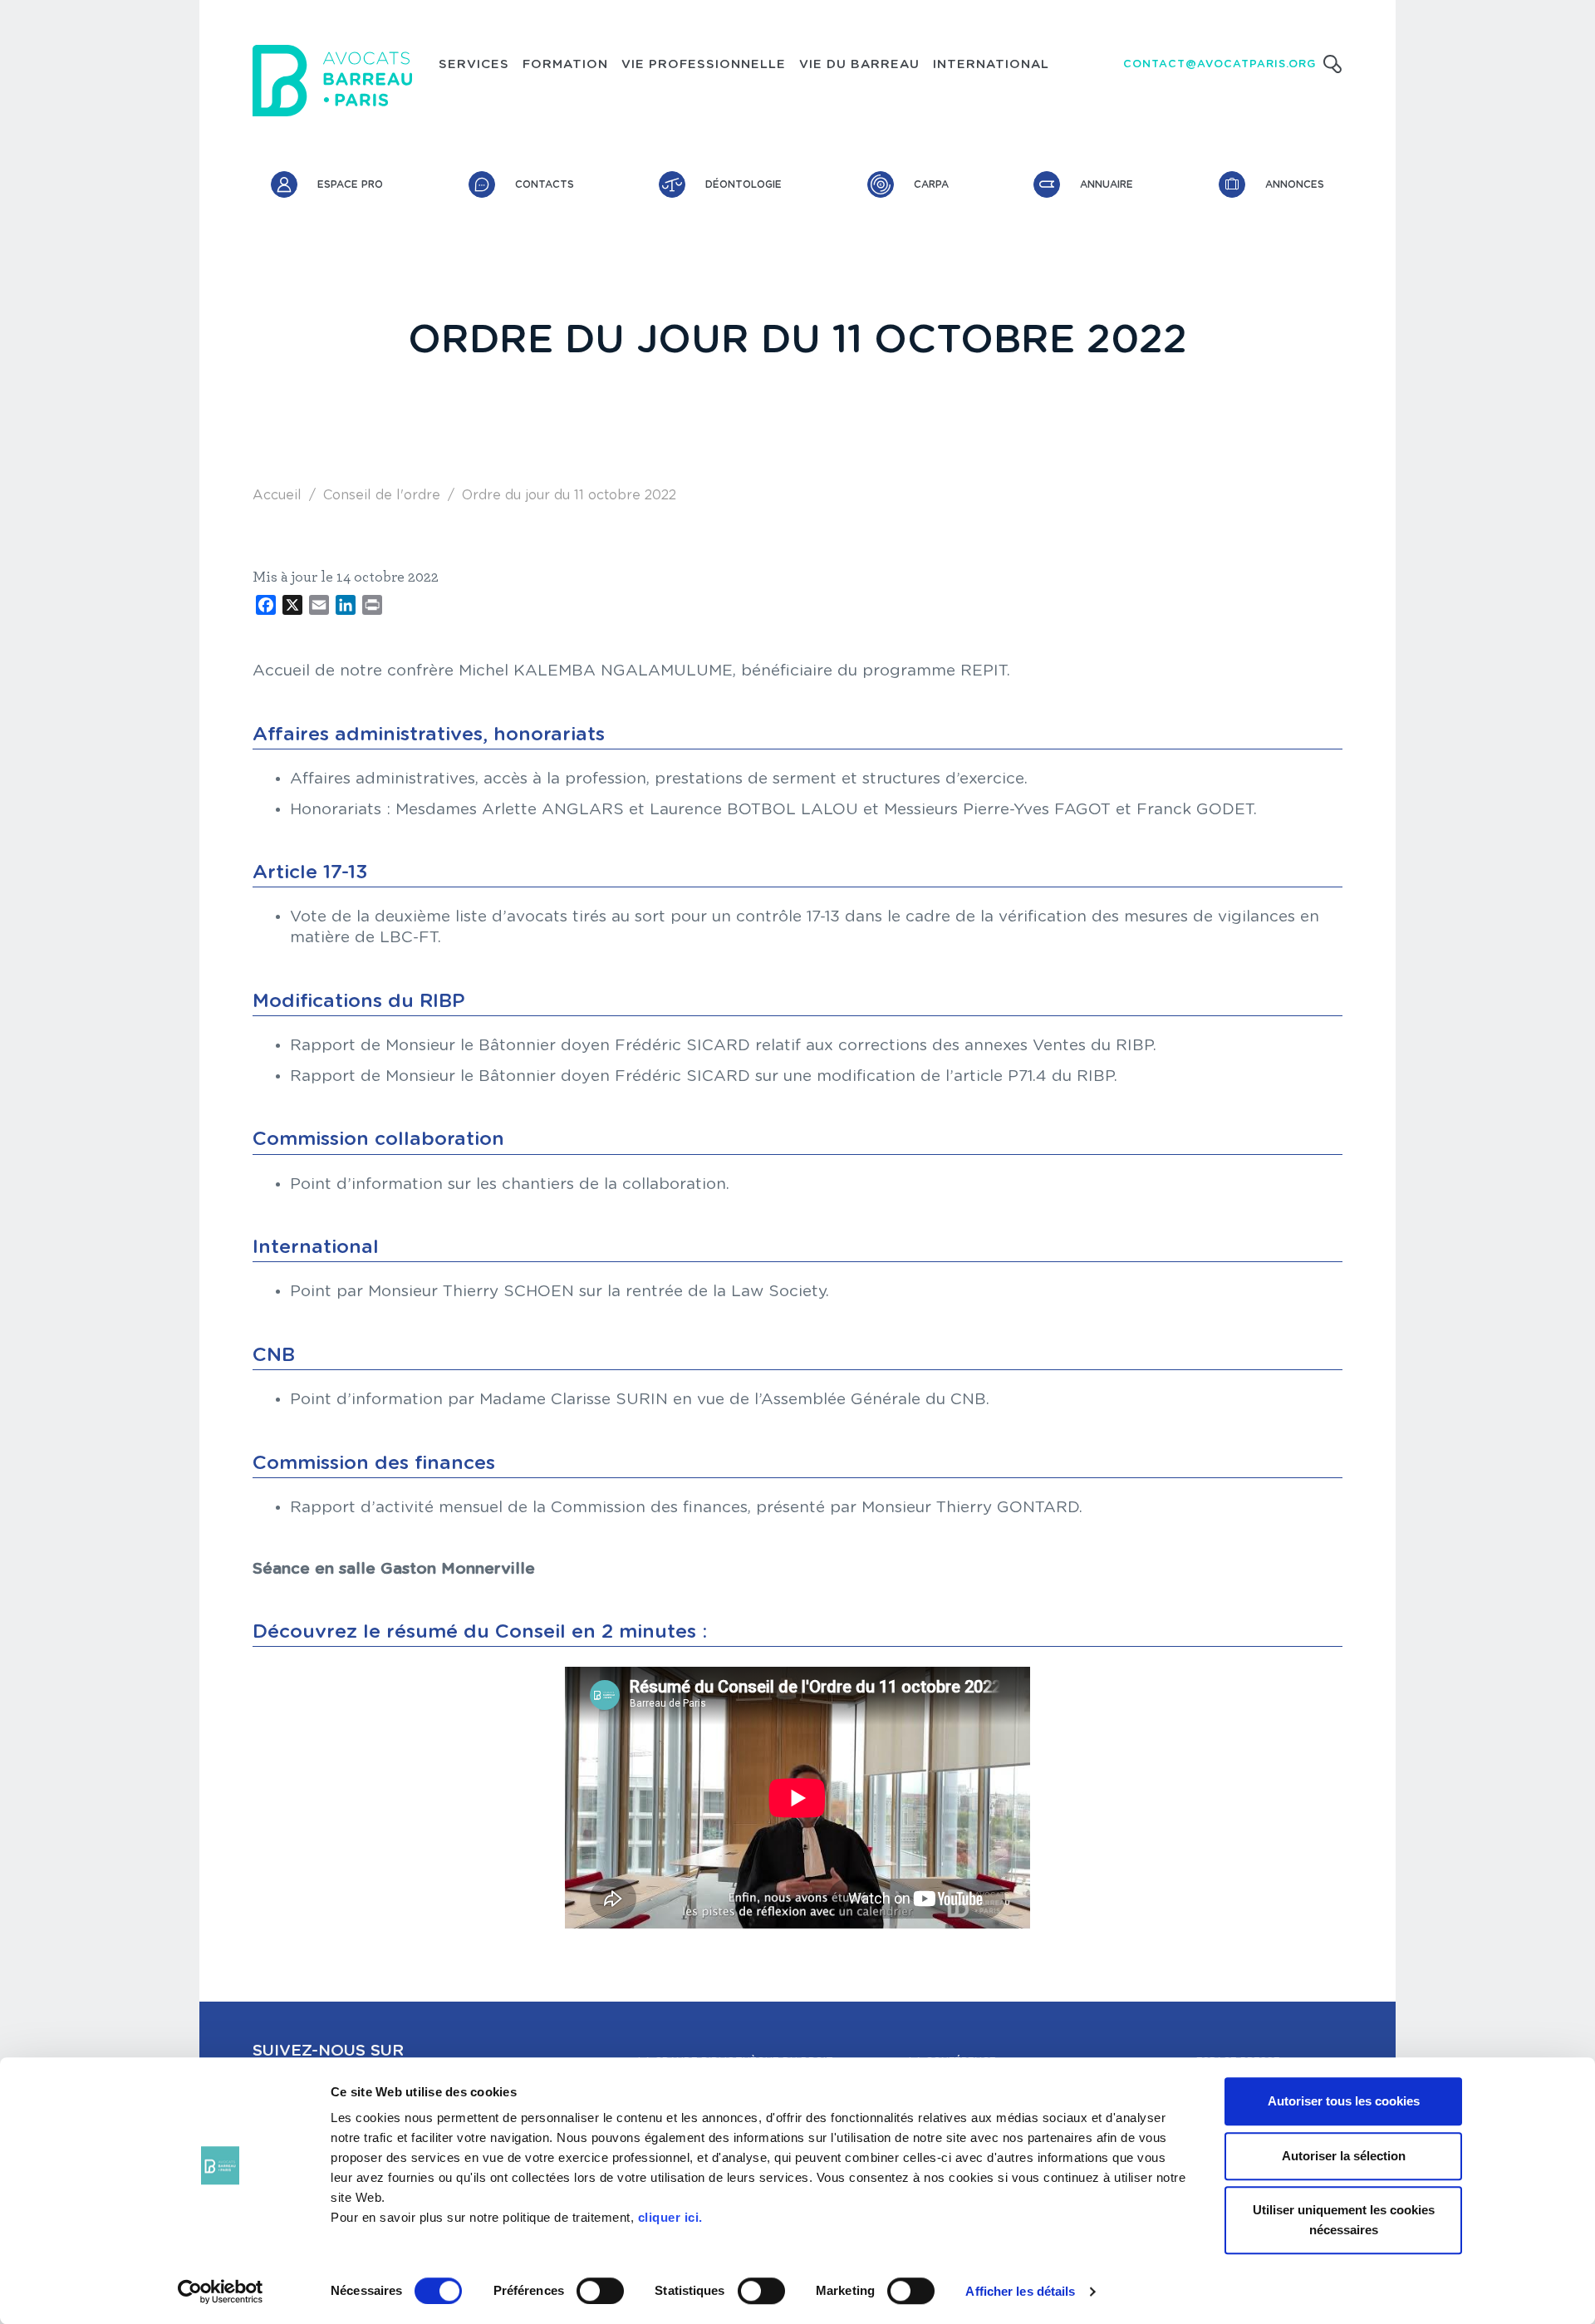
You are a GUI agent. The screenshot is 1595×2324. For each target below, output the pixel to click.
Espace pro (350, 184)
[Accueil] (332, 81)
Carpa (931, 184)
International (991, 65)
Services (474, 65)
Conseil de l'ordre (382, 495)
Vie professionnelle (704, 65)
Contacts (545, 184)
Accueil (277, 495)
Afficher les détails (1020, 2291)
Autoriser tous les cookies (1344, 2101)
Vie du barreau (859, 65)
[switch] (600, 2291)
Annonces (1295, 184)
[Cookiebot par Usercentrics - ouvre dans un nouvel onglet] (221, 2292)
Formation (565, 65)
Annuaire (1107, 184)
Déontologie (744, 184)
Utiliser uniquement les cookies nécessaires (1344, 2220)
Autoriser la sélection (1344, 2156)
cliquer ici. (670, 2217)
